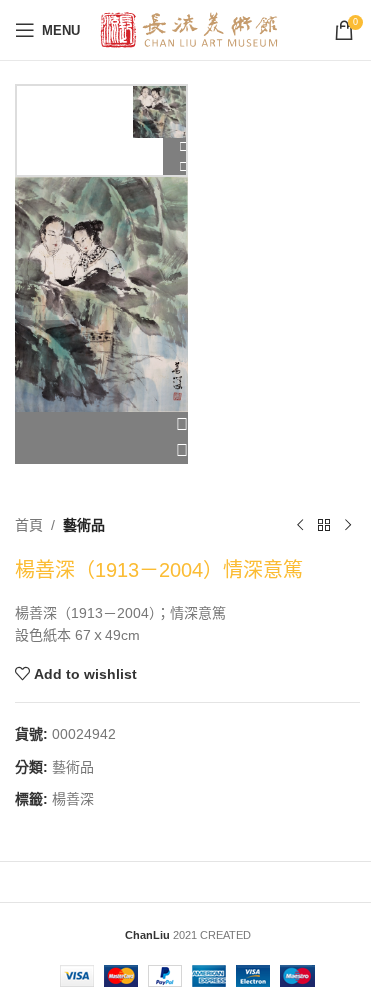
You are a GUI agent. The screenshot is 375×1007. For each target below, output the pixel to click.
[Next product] (348, 526)
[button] (101, 425)
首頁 (29, 525)
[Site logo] (189, 29)
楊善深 (73, 799)
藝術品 (84, 525)
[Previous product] (300, 526)
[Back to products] (324, 526)
